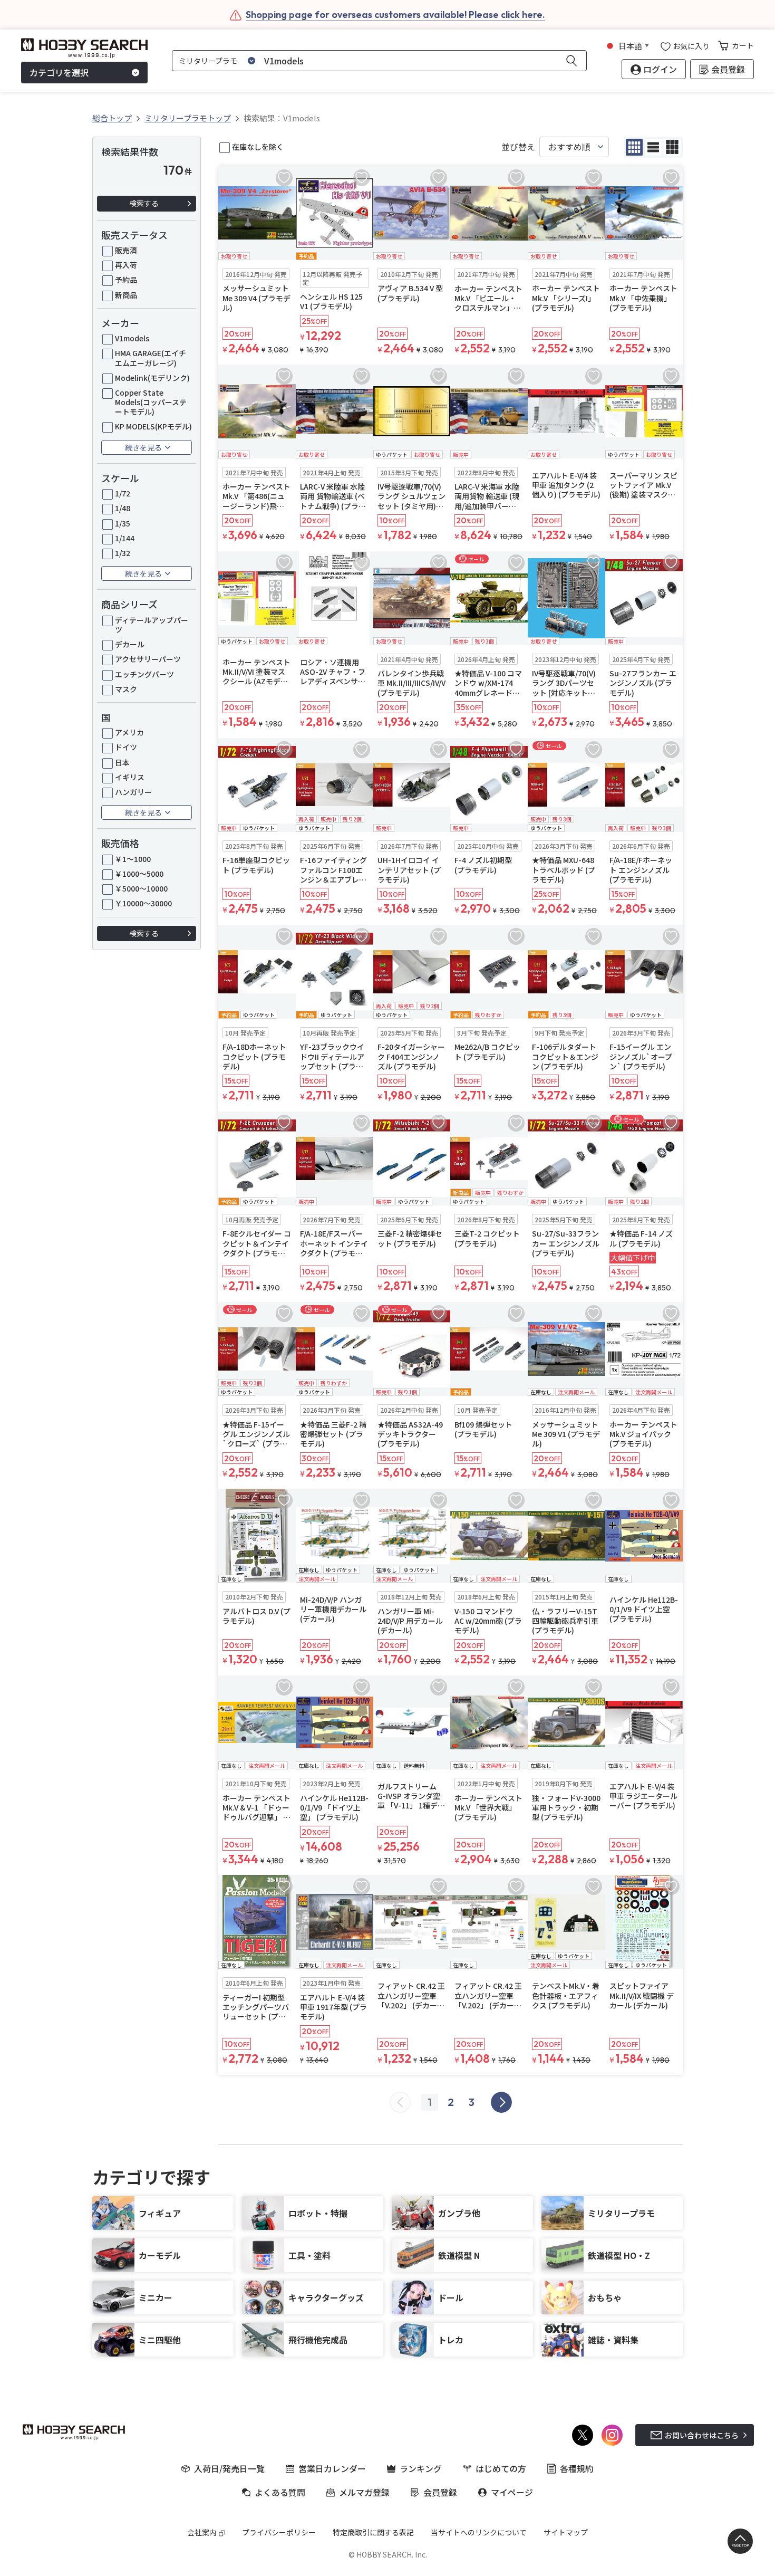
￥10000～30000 (143, 903)
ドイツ (126, 747)
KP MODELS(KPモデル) (153, 426)
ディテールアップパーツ (152, 625)
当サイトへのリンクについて (479, 2532)
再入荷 (126, 265)
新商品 (126, 295)
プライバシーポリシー (279, 2532)
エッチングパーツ (144, 674)
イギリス (130, 777)
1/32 (123, 553)
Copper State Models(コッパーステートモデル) (151, 402)
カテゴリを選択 (59, 73)
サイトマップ (566, 2532)
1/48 (123, 508)
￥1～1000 (133, 859)
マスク (126, 689)
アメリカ (129, 732)
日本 (122, 762)
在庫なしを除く (258, 147)
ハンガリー (133, 792)
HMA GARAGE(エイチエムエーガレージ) (151, 358)
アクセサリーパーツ (148, 659)
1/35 (123, 523)
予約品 (126, 280)
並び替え (518, 147)
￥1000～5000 (139, 874)
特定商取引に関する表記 (373, 2532)
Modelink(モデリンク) (152, 378)
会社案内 (202, 2532)
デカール (130, 644)
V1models (132, 338)
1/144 (125, 538)
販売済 (126, 250)
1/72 (123, 493)
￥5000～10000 (141, 888)
